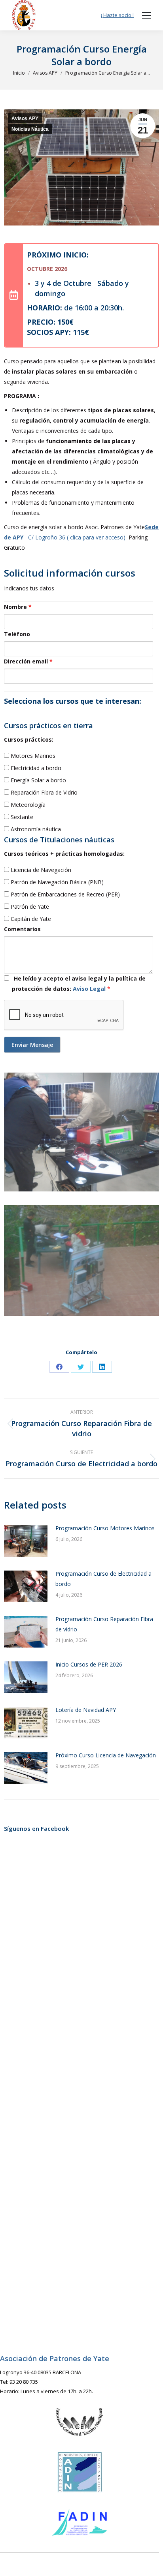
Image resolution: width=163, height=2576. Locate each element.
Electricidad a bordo (35, 768)
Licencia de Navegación (40, 870)
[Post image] (26, 1541)
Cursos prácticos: (29, 739)
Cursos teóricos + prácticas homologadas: (64, 854)
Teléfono (17, 634)
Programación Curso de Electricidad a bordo (103, 1579)
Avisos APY (25, 118)
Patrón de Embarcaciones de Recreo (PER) (64, 894)
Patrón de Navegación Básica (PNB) (56, 882)
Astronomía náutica (35, 829)
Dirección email (28, 661)
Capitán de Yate (30, 919)
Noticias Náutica (30, 129)
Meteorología (27, 805)
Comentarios (22, 929)
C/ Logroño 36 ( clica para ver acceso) (77, 537)
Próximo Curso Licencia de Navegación (106, 1755)
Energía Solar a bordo (38, 780)
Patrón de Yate (29, 907)
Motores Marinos (32, 756)
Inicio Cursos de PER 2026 (89, 1664)
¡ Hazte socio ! (117, 15)
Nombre (18, 607)
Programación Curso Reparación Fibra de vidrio (104, 1624)
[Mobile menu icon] (146, 15)
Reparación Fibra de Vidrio (43, 792)
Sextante (21, 817)
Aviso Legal (90, 989)
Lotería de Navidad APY (86, 1710)
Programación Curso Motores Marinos (105, 1528)
